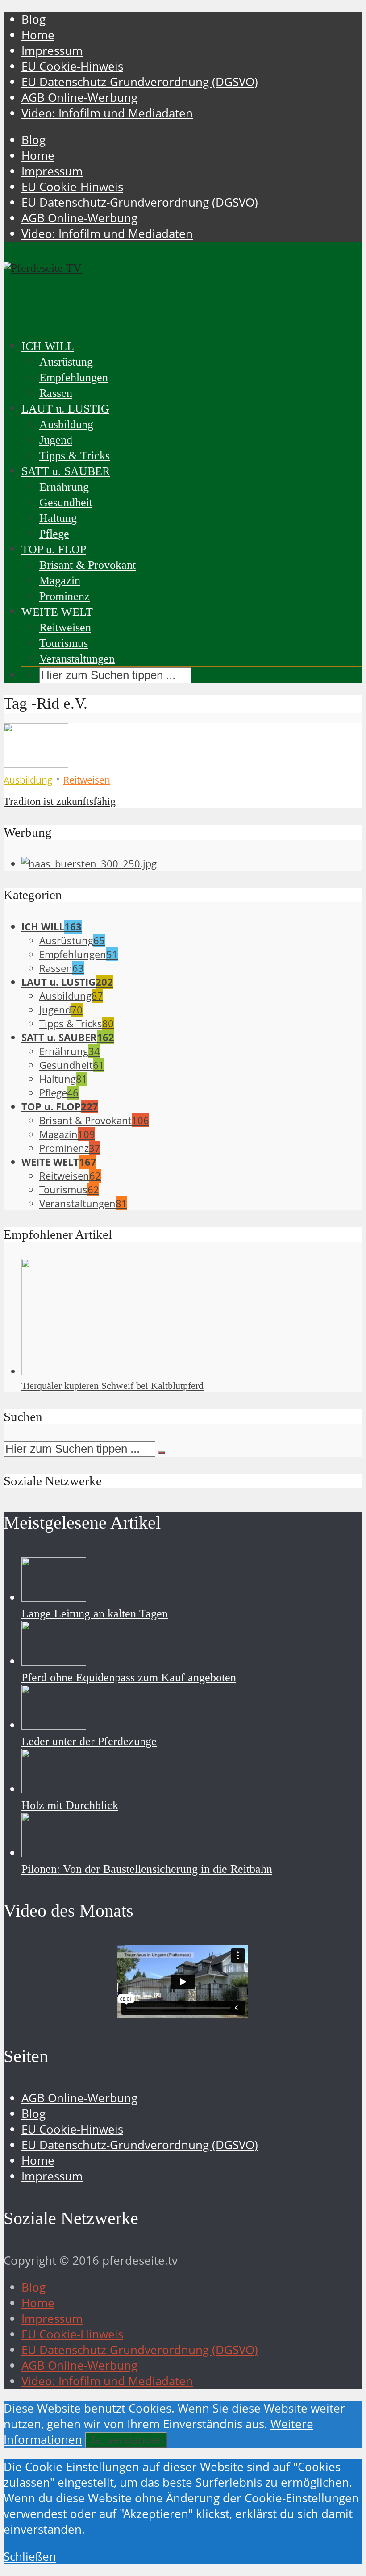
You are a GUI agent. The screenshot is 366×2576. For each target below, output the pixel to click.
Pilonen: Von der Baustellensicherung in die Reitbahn (147, 1869)
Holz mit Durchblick (70, 1805)
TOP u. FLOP (54, 549)
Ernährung (64, 487)
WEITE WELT (57, 612)
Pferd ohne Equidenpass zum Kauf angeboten (129, 1678)
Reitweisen (65, 627)
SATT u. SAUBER (66, 471)
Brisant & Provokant (87, 565)
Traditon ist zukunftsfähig (60, 801)
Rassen (56, 393)
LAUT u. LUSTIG (65, 409)
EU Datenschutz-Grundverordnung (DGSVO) (140, 82)
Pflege (54, 534)
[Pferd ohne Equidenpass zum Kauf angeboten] (54, 1661)
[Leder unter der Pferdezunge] (54, 1725)
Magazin (60, 581)
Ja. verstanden (126, 2440)
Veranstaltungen (77, 659)
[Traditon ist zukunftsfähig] (36, 764)
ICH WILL (48, 346)
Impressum (52, 51)
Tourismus (64, 643)
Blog (33, 19)
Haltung (58, 518)
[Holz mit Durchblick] (54, 1789)
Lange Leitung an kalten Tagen (95, 1614)
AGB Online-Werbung (79, 98)
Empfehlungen (74, 377)
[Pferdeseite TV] (43, 268)
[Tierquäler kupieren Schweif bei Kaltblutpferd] (106, 1371)
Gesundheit (66, 502)
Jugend (56, 440)
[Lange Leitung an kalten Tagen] (54, 1598)
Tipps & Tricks (75, 456)
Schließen (30, 2557)
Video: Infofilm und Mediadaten (107, 113)
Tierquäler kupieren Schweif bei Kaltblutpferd (112, 1386)
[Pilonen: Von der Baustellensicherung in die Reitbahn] (54, 1853)
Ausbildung (66, 424)
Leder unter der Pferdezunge (89, 1741)
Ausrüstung (66, 362)
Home (38, 35)
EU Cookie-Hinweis (72, 66)
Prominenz (64, 596)
